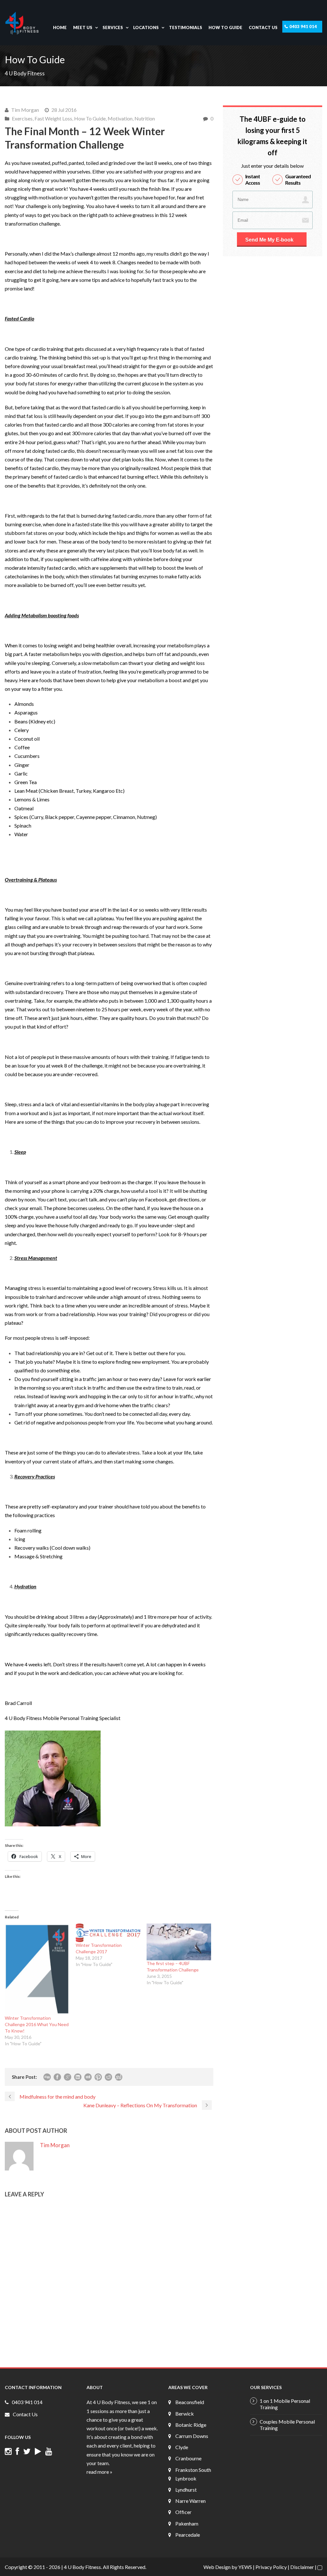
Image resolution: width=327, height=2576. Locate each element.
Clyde (182, 2447)
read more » (99, 2472)
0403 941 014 (303, 27)
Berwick (185, 2414)
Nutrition (145, 118)
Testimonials (186, 27)
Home (60, 27)
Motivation (120, 118)
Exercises (22, 118)
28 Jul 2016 (64, 110)
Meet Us (83, 27)
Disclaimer (302, 2567)
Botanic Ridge (191, 2425)
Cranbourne (188, 2458)
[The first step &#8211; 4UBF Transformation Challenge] (179, 1942)
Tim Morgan (25, 110)
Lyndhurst (186, 2490)
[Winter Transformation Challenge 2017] (108, 1933)
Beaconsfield (190, 2402)
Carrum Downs (192, 2436)
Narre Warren (190, 2501)
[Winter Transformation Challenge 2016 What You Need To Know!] (37, 1969)
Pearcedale (188, 2535)
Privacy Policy (271, 2567)
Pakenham (187, 2523)
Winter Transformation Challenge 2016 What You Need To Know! (37, 2024)
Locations (146, 27)
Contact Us (263, 27)
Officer (183, 2512)
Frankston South (193, 2470)
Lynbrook (186, 2478)
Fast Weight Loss (53, 118)
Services (113, 27)
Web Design (217, 2567)
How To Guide (225, 27)
